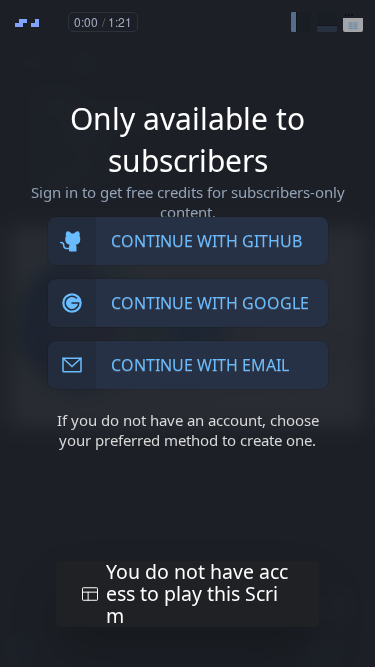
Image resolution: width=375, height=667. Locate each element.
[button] (301, 22)
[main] (187, 333)
